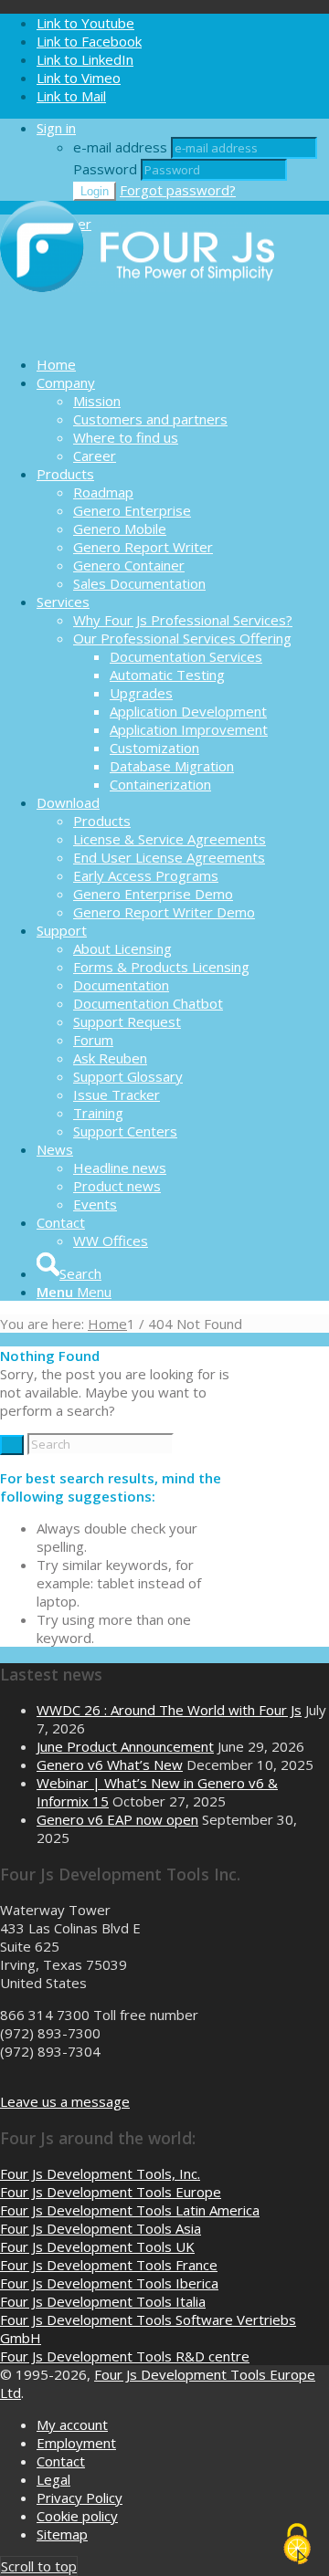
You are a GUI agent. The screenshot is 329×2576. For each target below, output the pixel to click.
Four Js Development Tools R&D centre (125, 2356)
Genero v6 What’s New (110, 1764)
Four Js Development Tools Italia (103, 2301)
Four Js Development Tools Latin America (130, 2210)
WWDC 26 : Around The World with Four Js (169, 1710)
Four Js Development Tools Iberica (109, 2283)
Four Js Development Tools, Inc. (100, 2173)
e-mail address (120, 147)
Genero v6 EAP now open (117, 1819)
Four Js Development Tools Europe (111, 2192)
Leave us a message (65, 2101)
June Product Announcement (125, 1746)
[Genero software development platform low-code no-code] (137, 332)
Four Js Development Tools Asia (101, 2228)
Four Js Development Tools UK (97, 2246)
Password (105, 169)
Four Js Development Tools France (109, 2265)
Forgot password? (178, 190)
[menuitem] (183, 364)
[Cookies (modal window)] (297, 2545)
